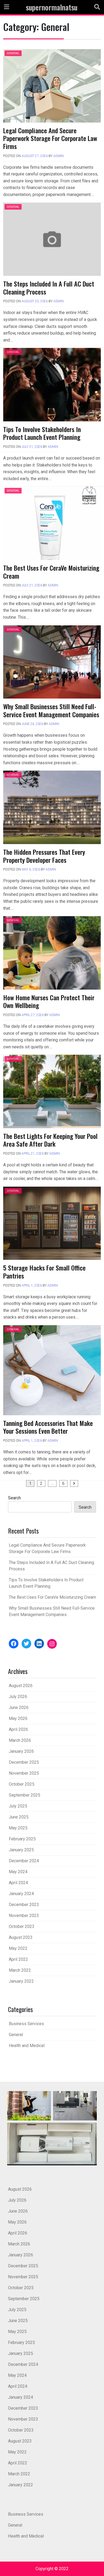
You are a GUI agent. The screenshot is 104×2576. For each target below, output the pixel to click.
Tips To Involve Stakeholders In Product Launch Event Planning (42, 433)
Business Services (26, 2024)
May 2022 (18, 1948)
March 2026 (20, 1740)
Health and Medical (27, 2046)
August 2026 (21, 1686)
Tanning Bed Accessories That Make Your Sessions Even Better (48, 1427)
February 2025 (22, 1839)
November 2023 (24, 1916)
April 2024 (18, 1883)
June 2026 (19, 1707)
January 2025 (21, 1850)
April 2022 (18, 1959)
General (13, 53)
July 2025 (18, 1806)
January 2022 (21, 1981)
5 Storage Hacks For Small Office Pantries (44, 1272)
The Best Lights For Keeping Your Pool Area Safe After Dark (50, 1140)
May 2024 (18, 1872)
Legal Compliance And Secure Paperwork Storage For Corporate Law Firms (50, 138)
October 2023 (22, 1926)
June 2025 (19, 1817)
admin (59, 156)
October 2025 (22, 1784)
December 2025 (24, 1762)
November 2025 (24, 1773)
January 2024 (21, 1894)
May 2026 (18, 1718)
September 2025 (25, 1795)
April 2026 (18, 1729)
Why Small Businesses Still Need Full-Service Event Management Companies (51, 710)
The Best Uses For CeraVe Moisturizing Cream (51, 572)
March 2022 (20, 1970)
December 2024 (24, 1861)
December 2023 (24, 1905)
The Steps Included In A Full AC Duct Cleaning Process (49, 288)
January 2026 (21, 1751)
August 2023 (21, 1937)
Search (14, 1498)
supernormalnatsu (52, 7)
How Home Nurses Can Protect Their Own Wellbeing (49, 1001)
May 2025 (18, 1828)
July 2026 (18, 1697)
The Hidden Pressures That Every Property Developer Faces (44, 856)
